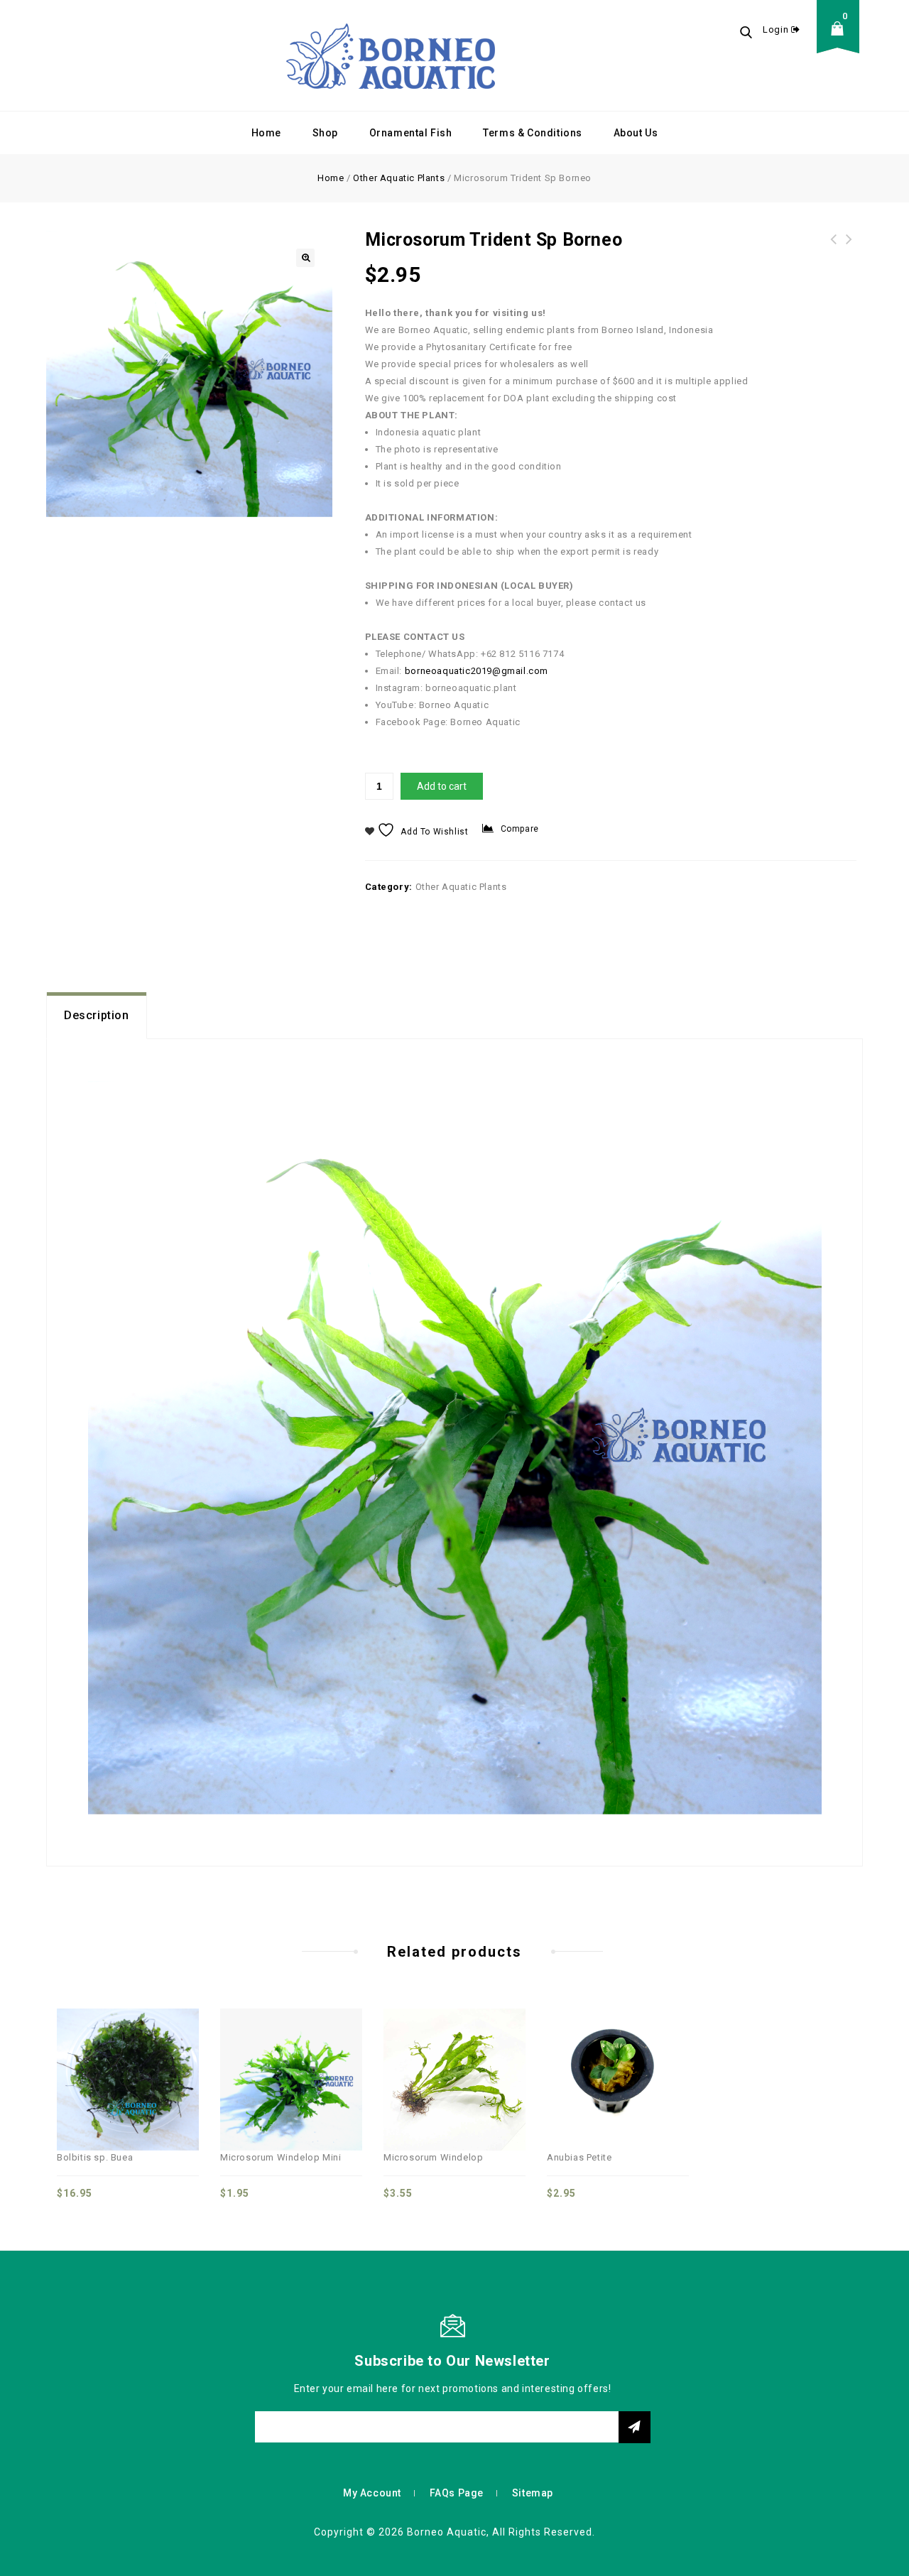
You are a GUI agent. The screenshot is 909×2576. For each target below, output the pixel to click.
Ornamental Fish (411, 133)
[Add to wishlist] (143, 2051)
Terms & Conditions (533, 133)
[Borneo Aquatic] (391, 55)
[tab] (97, 1016)
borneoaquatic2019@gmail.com (477, 671)
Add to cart (442, 786)
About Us (636, 133)
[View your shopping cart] (842, 39)
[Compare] (81, 2051)
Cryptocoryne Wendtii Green (834, 248)
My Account (372, 2493)
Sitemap (533, 2493)
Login (777, 29)
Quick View (112, 2051)
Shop (325, 133)
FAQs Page (457, 2493)
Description (97, 1015)
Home (266, 133)
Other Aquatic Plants (399, 178)
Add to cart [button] (175, 2051)
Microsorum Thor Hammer (849, 248)
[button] (305, 258)
